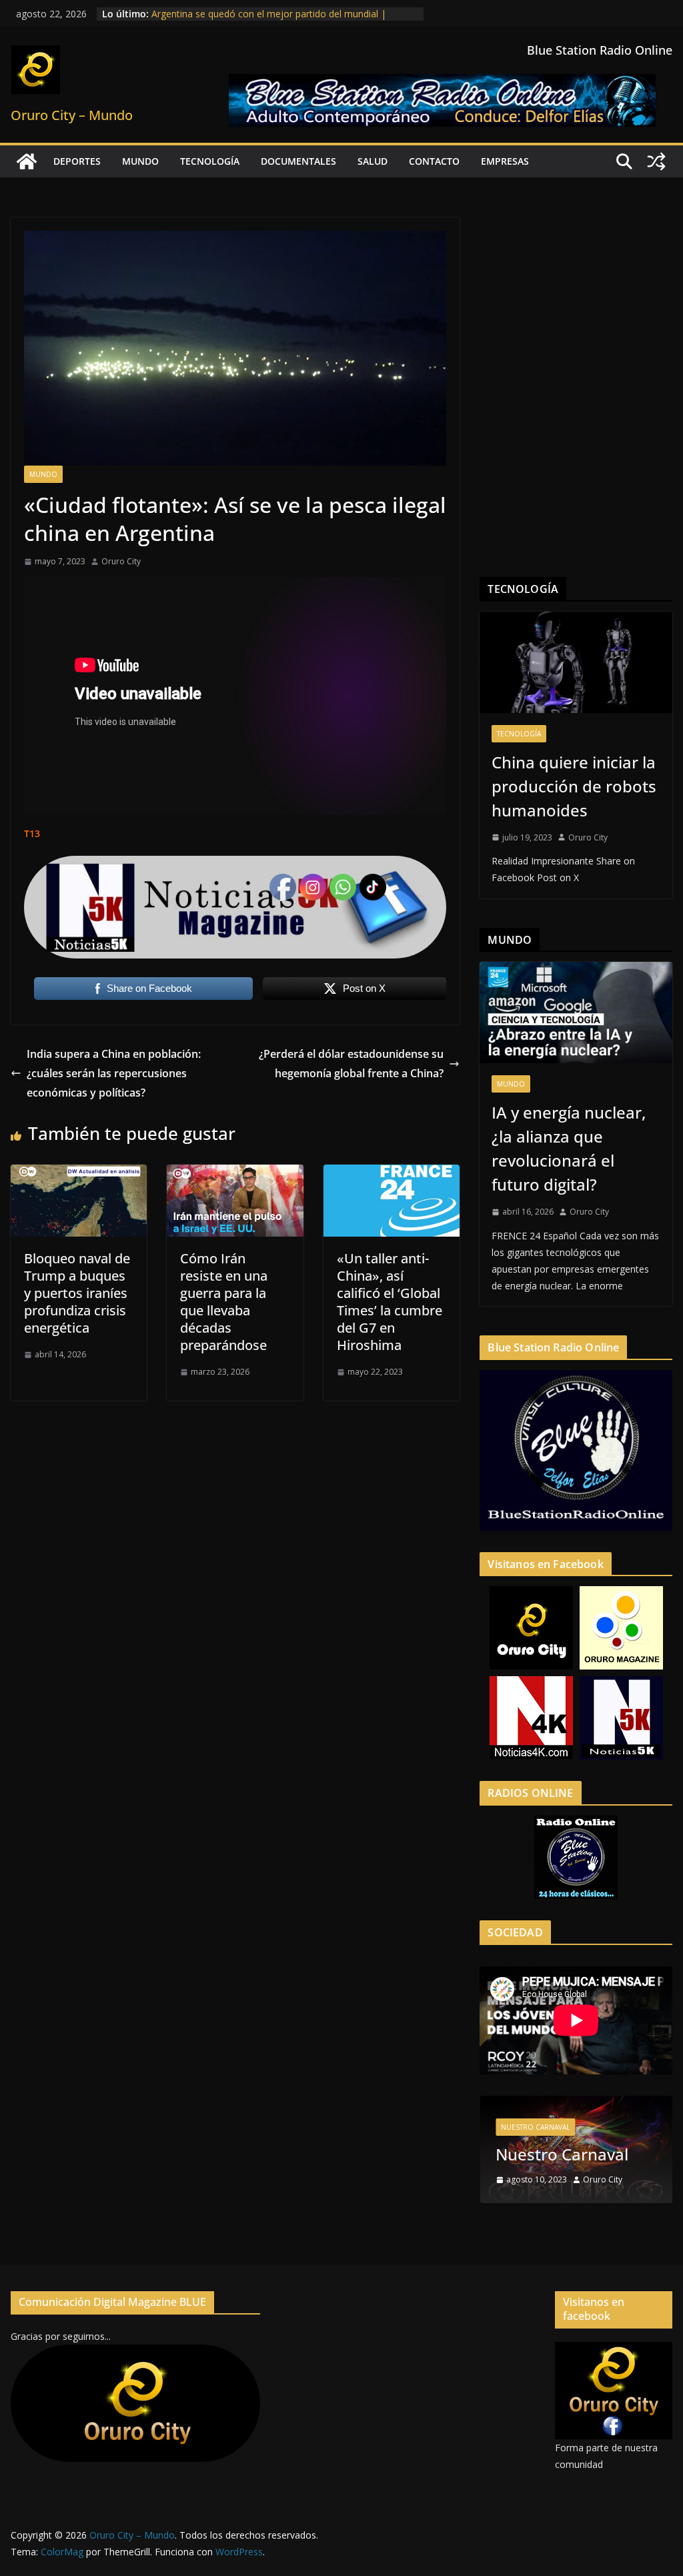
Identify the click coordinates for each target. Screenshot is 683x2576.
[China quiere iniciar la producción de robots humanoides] (576, 662)
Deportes (77, 161)
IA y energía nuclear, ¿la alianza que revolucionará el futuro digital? (569, 1148)
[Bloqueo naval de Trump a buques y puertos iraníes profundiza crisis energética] (79, 1174)
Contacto (434, 161)
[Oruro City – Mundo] (27, 161)
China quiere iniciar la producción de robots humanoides (574, 786)
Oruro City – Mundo (72, 115)
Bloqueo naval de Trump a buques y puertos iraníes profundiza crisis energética (77, 1293)
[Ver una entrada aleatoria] (656, 161)
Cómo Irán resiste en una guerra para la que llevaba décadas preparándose (224, 1302)
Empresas (505, 161)
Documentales (298, 161)
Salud (373, 161)
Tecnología (210, 161)
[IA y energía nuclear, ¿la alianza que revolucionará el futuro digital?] (576, 1013)
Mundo (140, 161)
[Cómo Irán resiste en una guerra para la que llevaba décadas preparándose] (235, 1174)
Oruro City (121, 561)
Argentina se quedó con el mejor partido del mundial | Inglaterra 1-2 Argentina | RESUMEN (269, 20)
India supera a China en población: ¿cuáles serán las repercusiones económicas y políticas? (114, 1073)
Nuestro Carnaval (535, 2127)
